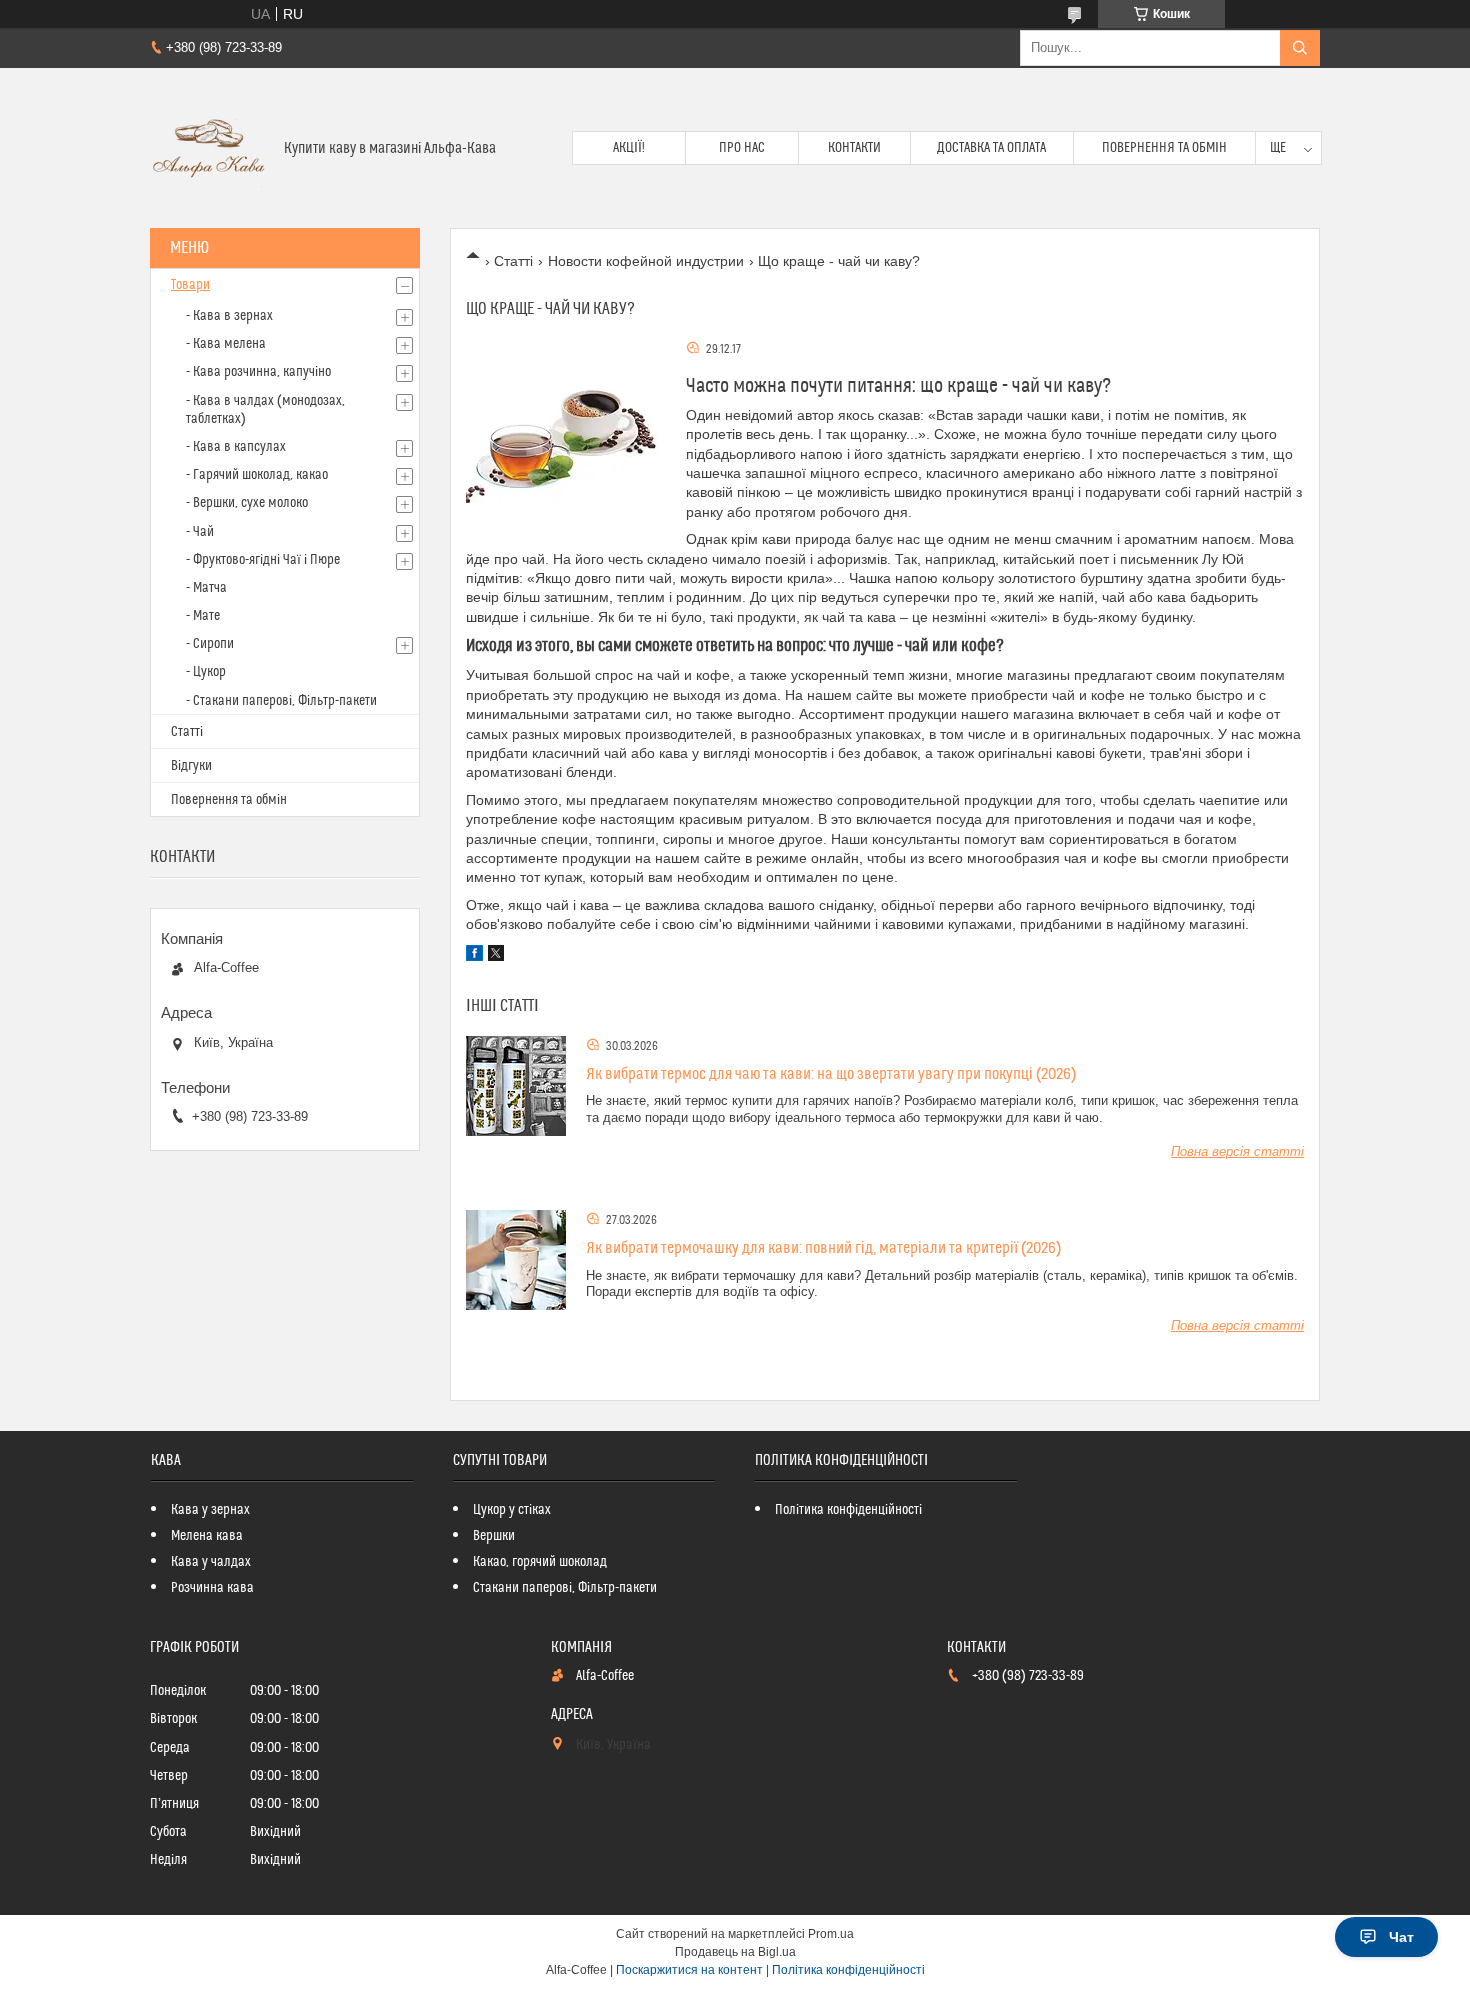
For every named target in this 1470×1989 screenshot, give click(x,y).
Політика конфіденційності (848, 1510)
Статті (513, 261)
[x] (496, 956)
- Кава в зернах (229, 316)
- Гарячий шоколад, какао (257, 475)
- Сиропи (210, 644)
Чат (1401, 1937)
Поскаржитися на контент (689, 1970)
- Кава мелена (226, 344)
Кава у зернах (210, 1510)
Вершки (494, 1536)
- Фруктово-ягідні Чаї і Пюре (263, 560)
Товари (190, 285)
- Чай (200, 532)
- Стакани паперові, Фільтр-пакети (281, 701)
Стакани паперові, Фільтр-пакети (565, 1588)
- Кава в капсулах (236, 447)
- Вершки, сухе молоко (247, 503)
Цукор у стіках (512, 1510)
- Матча (206, 588)
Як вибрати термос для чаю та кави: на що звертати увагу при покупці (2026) (831, 1074)
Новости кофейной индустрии (646, 261)
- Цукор (206, 672)
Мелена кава (207, 1536)
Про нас (742, 148)
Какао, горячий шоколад (540, 1562)
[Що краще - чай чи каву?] (566, 439)
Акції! (629, 148)
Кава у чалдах (211, 1562)
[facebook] (474, 956)
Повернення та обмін (1164, 148)
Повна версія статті (1237, 1151)
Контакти (854, 148)
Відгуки (191, 766)
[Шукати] (1300, 48)
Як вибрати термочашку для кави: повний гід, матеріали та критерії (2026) (823, 1248)
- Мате (203, 616)
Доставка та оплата (991, 148)
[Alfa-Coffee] (209, 148)
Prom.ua (831, 1934)
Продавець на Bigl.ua (735, 1952)
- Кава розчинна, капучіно (258, 372)
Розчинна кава (212, 1588)
